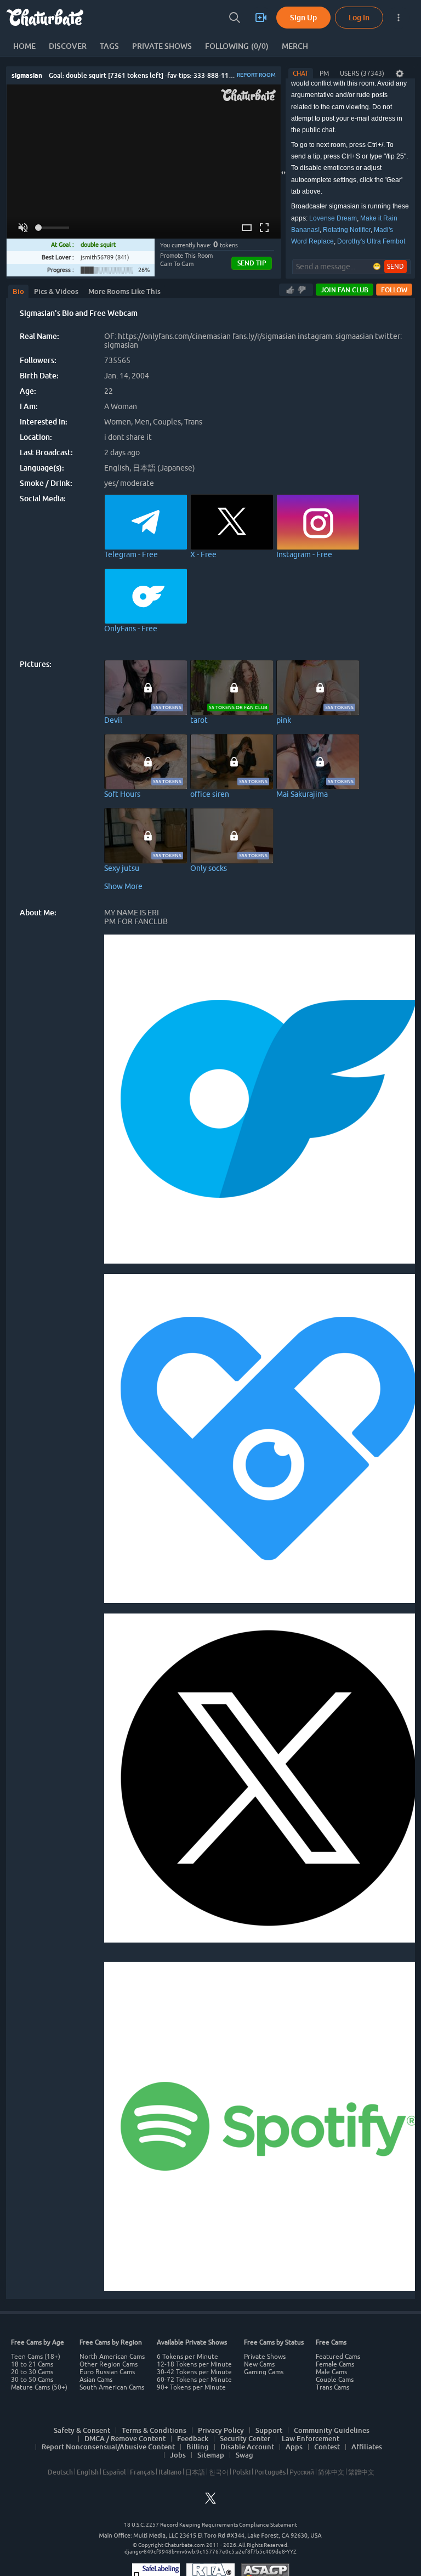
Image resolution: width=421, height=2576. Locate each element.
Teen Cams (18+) (36, 2357)
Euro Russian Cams (107, 2372)
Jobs (178, 2455)
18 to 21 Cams (32, 2364)
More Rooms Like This (124, 291)
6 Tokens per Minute (187, 2357)
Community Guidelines (332, 2430)
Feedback (193, 2438)
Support (269, 2430)
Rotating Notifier (347, 230)
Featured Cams (338, 2357)
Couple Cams (335, 2380)
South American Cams (112, 2387)
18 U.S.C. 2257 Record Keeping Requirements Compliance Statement (210, 2525)
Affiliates (367, 2447)
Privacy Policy (221, 2430)
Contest (327, 2447)
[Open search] (235, 18)
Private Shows (265, 2357)
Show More (123, 886)
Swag (244, 2455)
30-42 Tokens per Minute (194, 2372)
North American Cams (112, 2357)
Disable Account (247, 2447)
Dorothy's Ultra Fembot (371, 241)
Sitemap (211, 2455)
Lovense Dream (333, 218)
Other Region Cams (109, 2364)
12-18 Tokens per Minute (194, 2364)
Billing (198, 2447)
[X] (210, 2501)
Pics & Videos (56, 291)
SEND (396, 267)
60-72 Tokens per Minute (194, 2380)
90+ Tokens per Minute (191, 2387)
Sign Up (303, 17)
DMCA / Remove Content (125, 2438)
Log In (359, 17)
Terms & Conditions (154, 2430)
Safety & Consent (82, 2430)
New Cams (259, 2364)
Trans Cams (332, 2387)
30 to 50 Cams (32, 2380)
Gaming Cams (264, 2372)
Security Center (245, 2438)
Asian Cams (96, 2380)
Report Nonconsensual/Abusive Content (108, 2447)
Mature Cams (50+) (39, 2387)
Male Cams (331, 2372)
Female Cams (335, 2364)
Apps (294, 2447)
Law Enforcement (311, 2438)
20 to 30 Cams (32, 2372)
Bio (18, 291)
